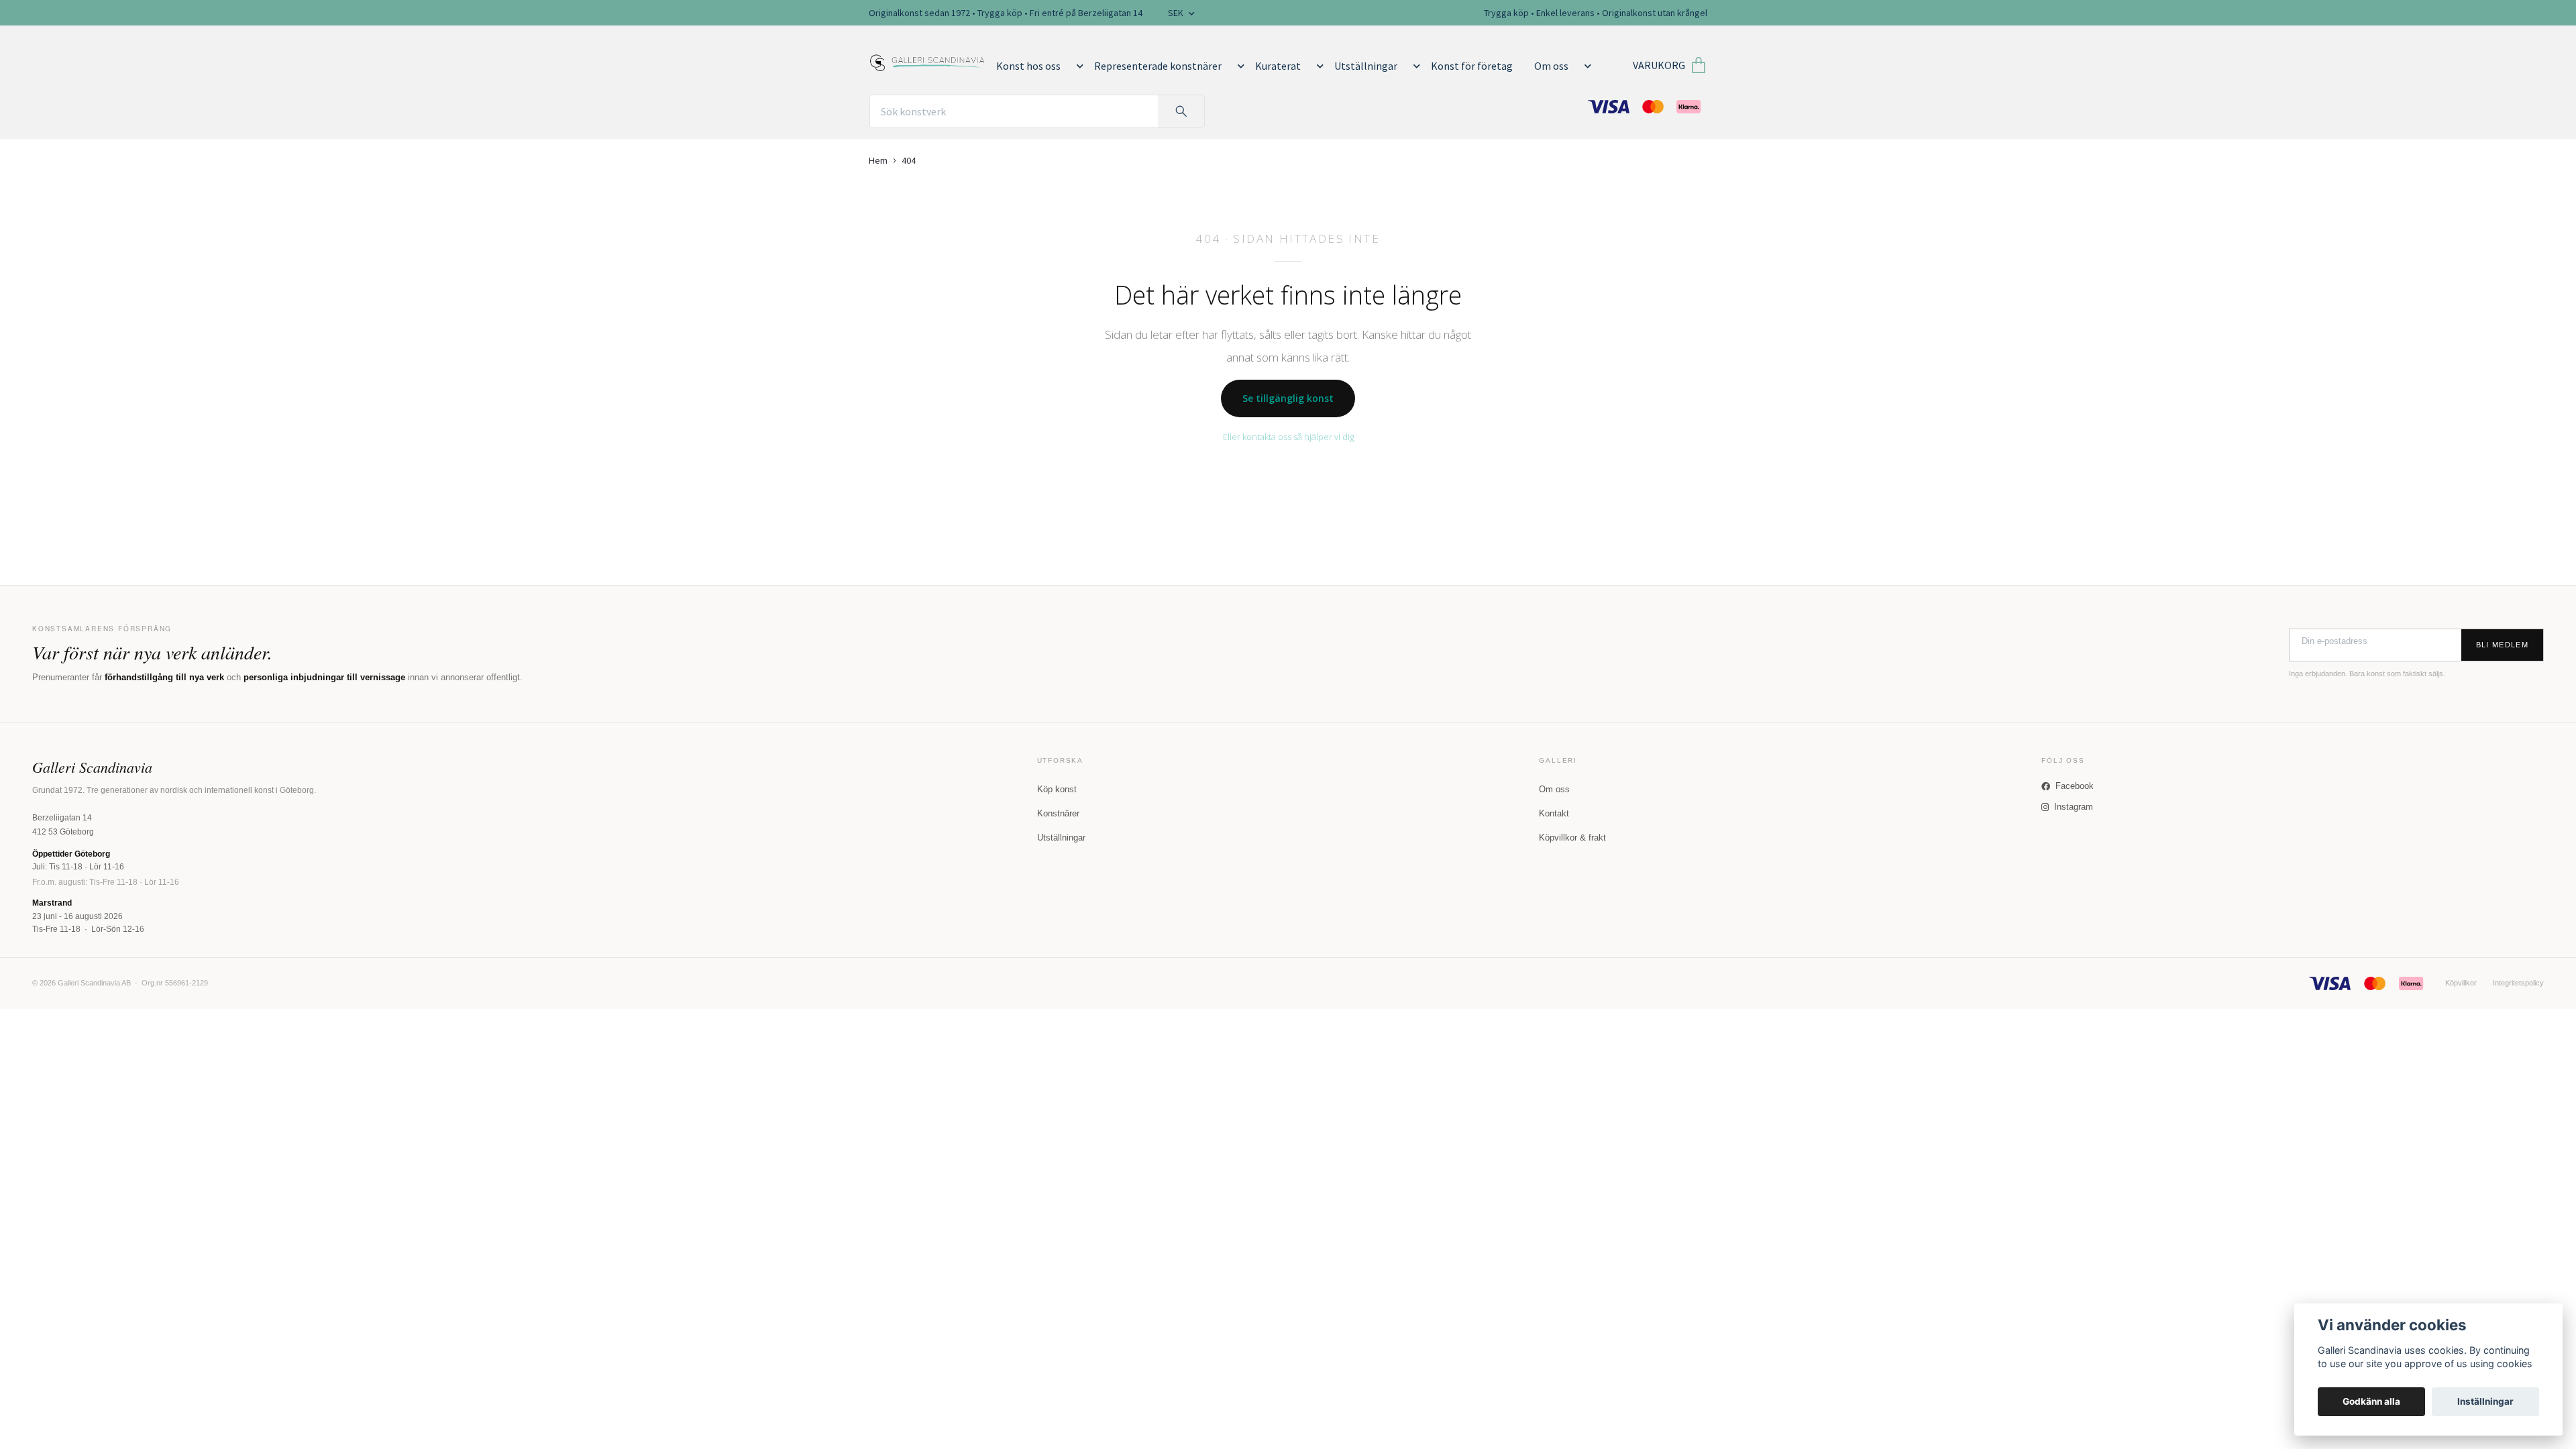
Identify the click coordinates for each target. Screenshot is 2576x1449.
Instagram (2074, 807)
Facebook (2075, 786)
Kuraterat (1278, 66)
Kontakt (1554, 813)
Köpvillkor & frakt (1572, 838)
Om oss (1551, 66)
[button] (1077, 66)
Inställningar (2485, 1401)
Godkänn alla (2371, 1401)
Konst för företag (1472, 66)
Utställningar (1366, 66)
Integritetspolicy (2518, 983)
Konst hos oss (1028, 66)
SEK (1177, 13)
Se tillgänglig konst (1288, 398)
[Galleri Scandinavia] (927, 60)
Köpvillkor (2461, 983)
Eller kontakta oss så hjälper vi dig (1288, 437)
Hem (878, 160)
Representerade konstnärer (1158, 66)
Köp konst (1057, 789)
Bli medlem (2502, 645)
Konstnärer (1058, 813)
